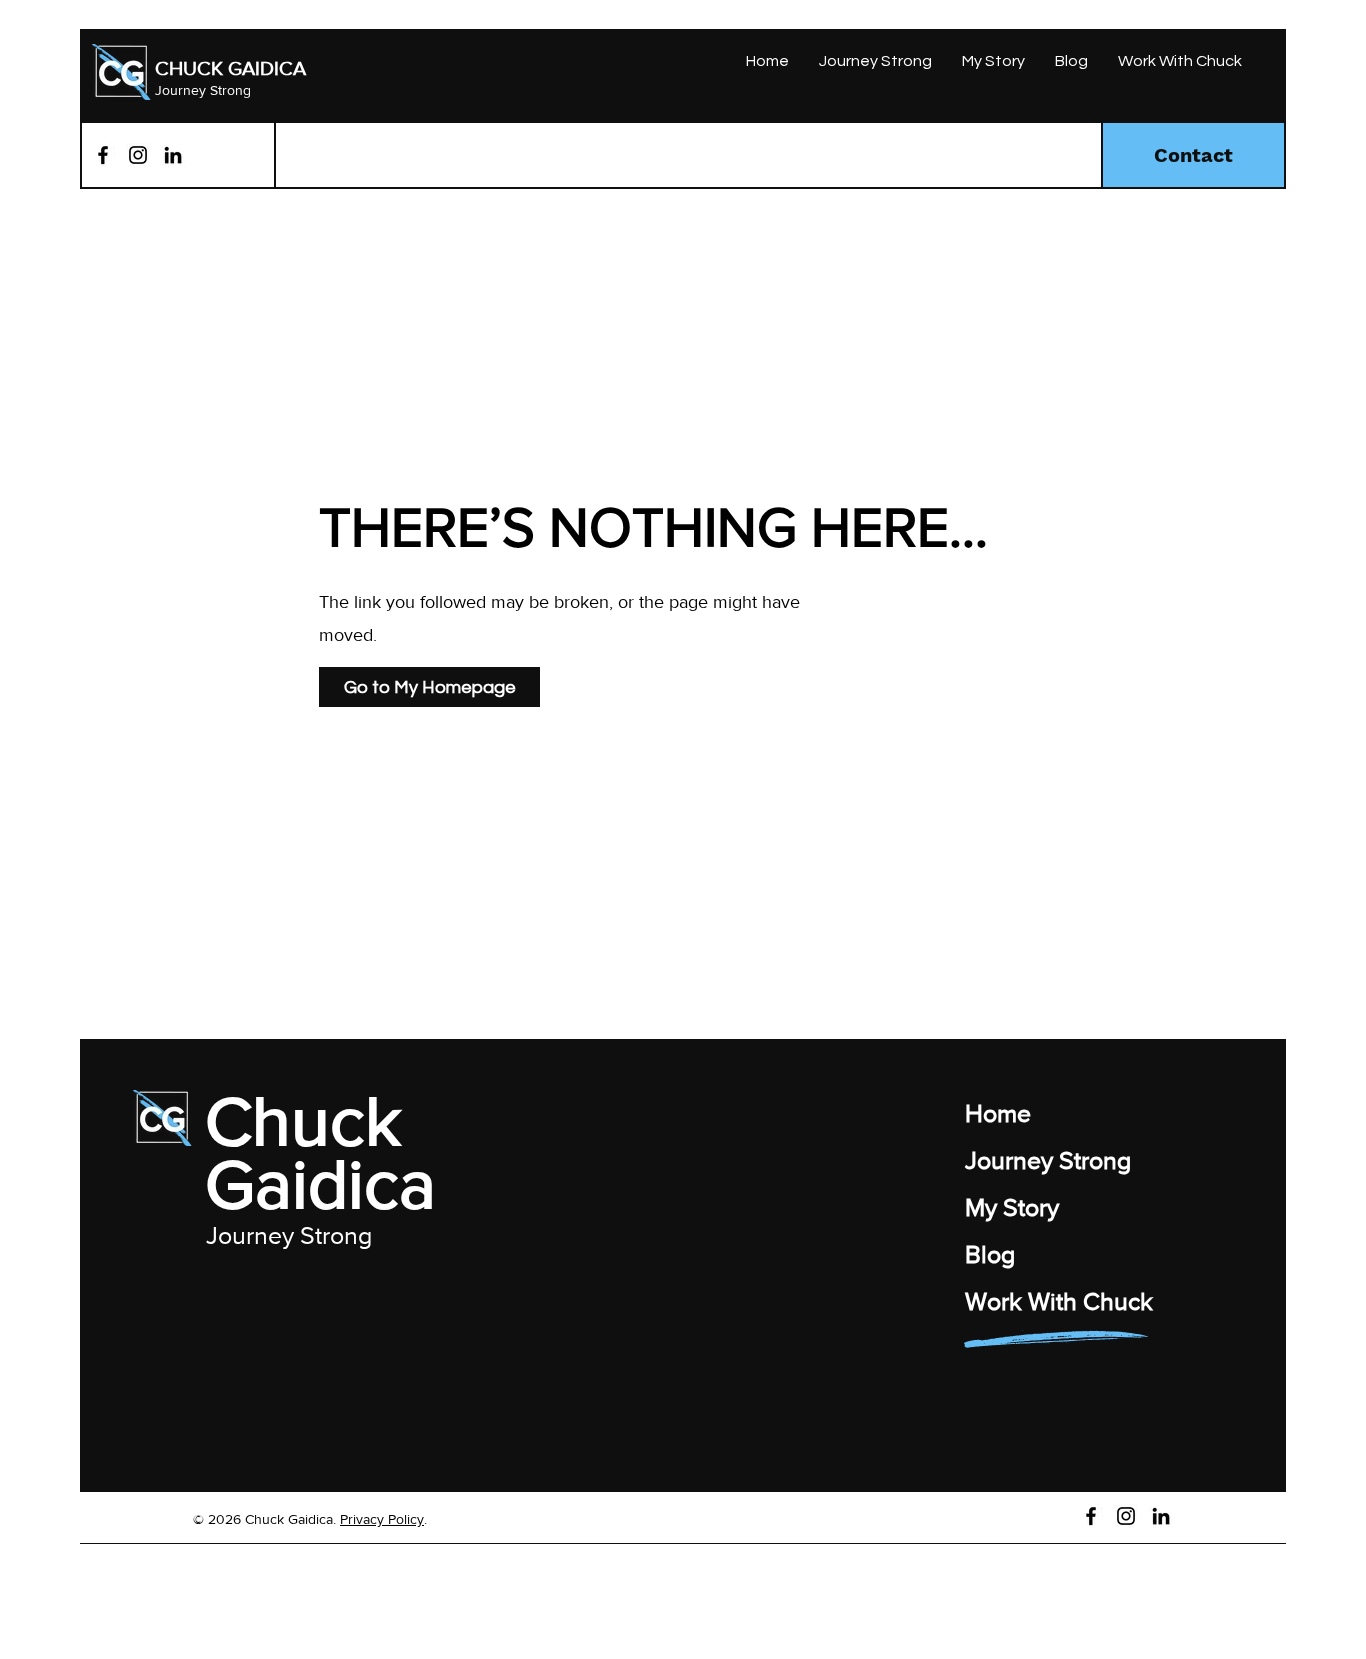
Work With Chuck (1059, 1301)
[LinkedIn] (173, 155)
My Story (1012, 1207)
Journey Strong (203, 90)
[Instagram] (138, 155)
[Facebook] (103, 155)
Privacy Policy (382, 1519)
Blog (990, 1254)
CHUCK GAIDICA (230, 68)
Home (998, 1113)
